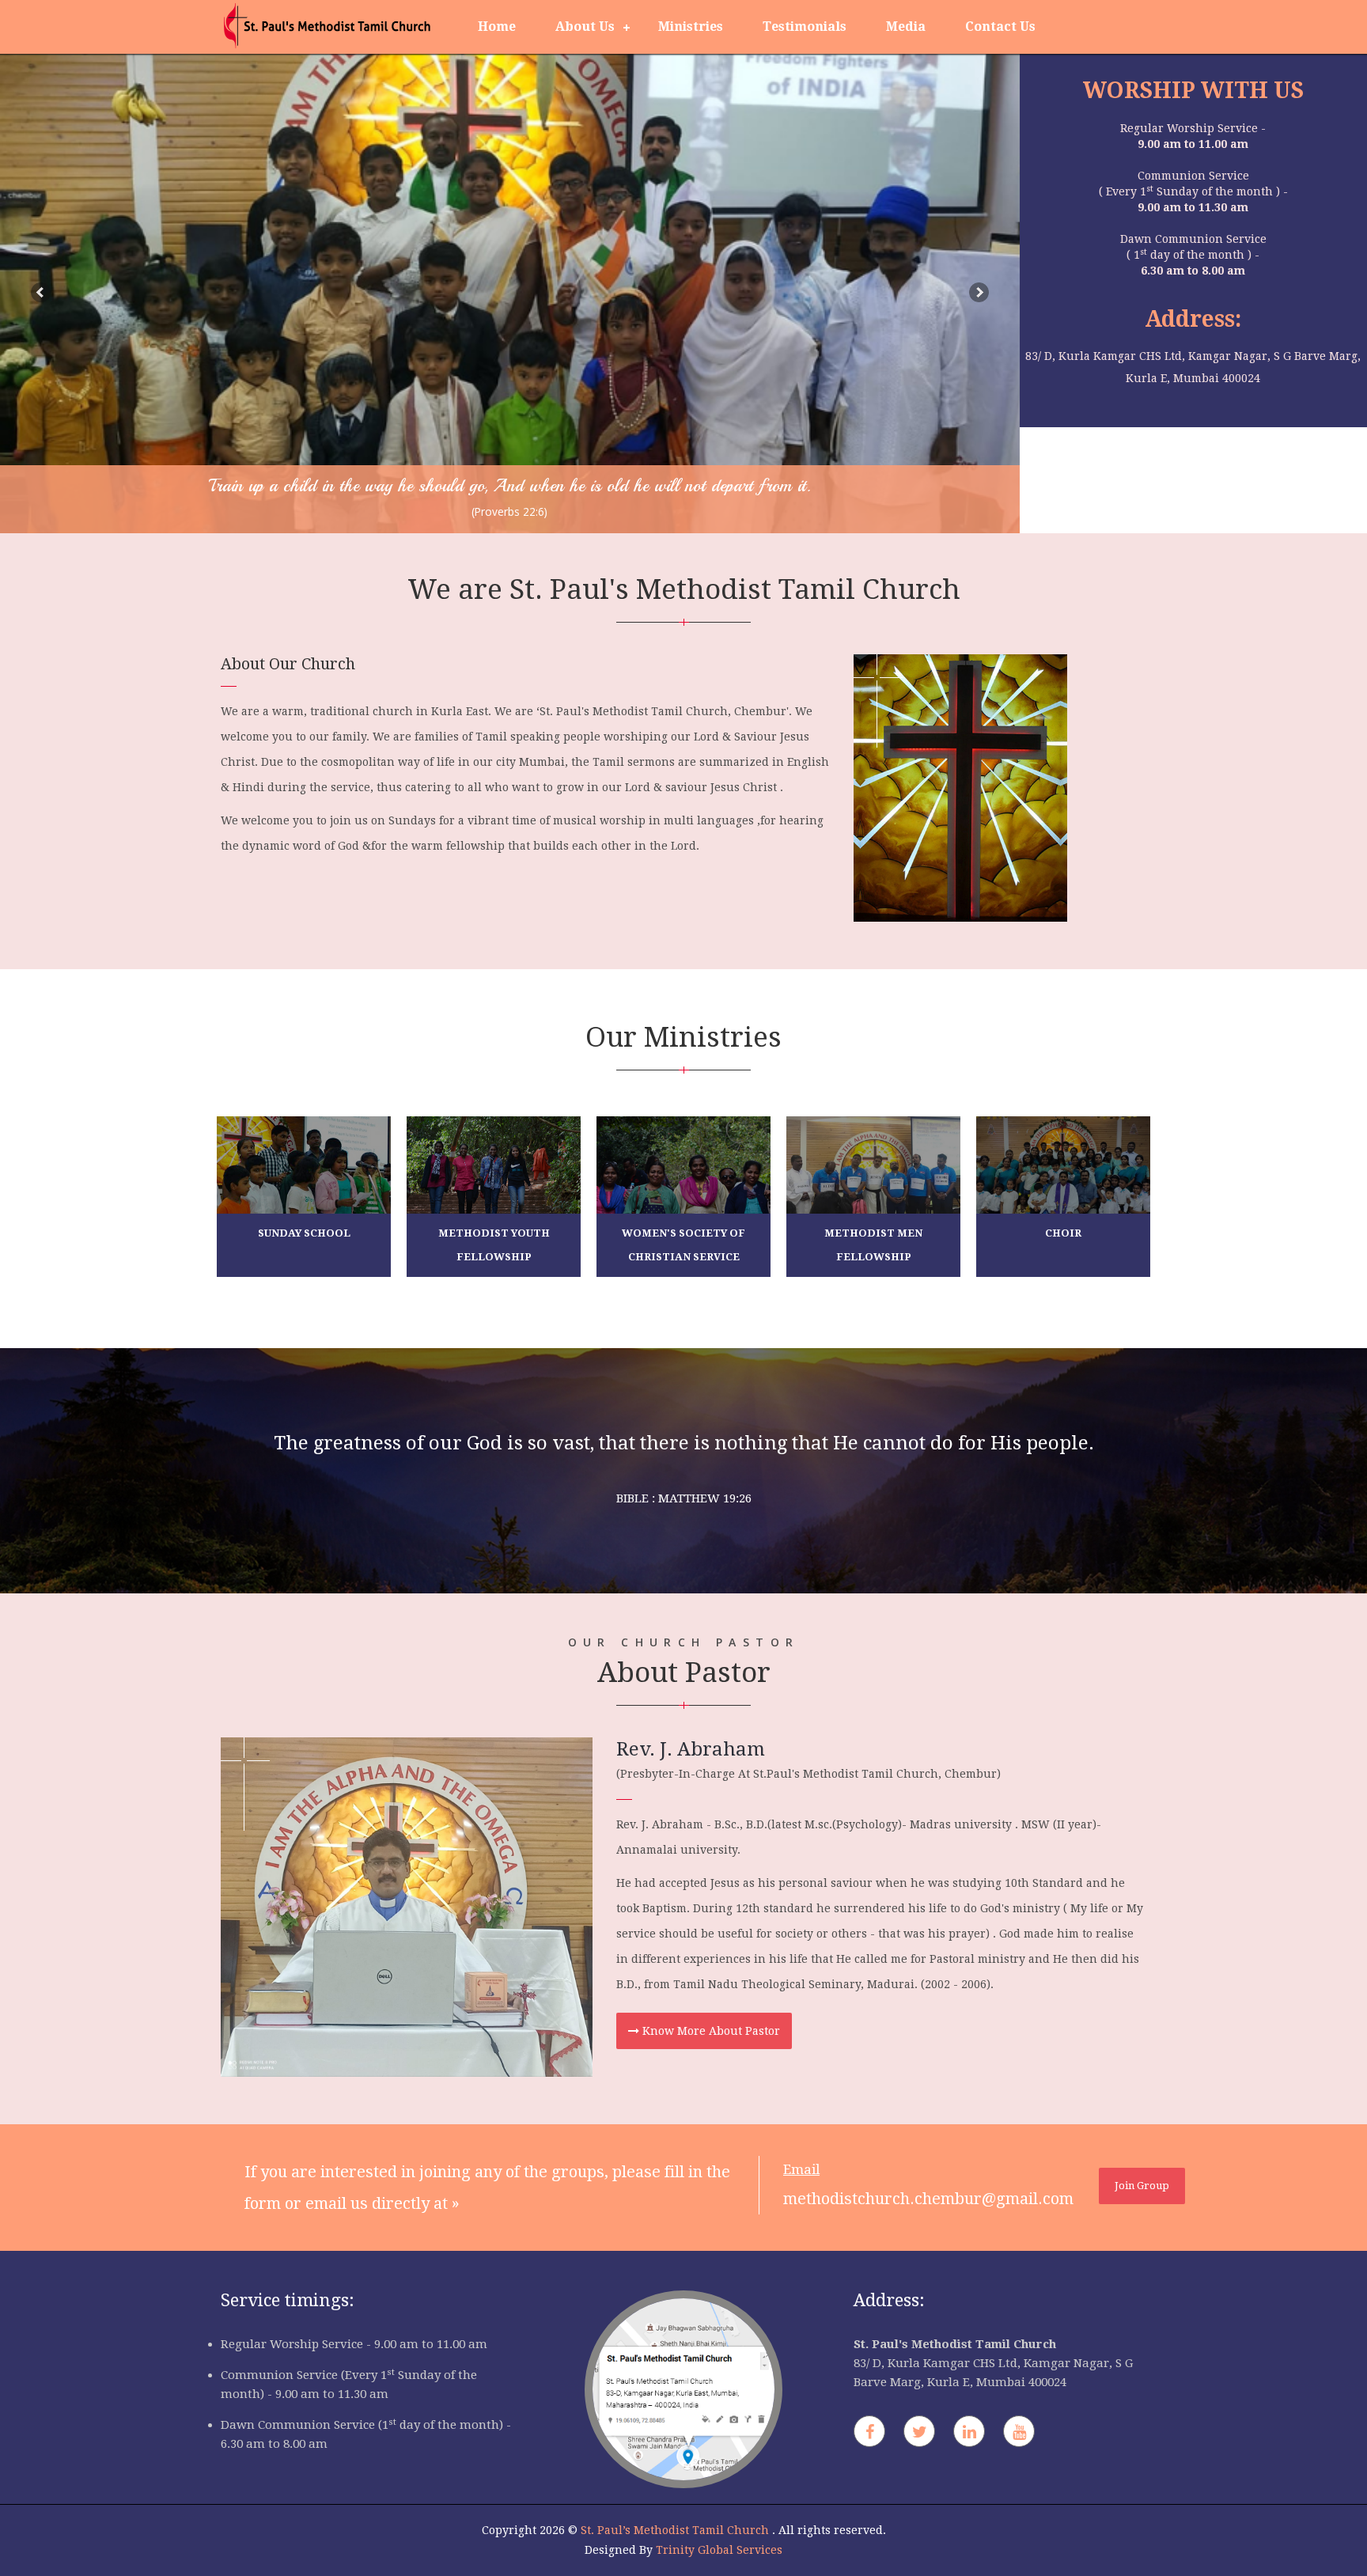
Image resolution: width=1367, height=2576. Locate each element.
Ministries (691, 27)
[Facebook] (869, 2431)
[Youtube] (1019, 2431)
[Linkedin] (969, 2431)
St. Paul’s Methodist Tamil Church (676, 2530)
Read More (873, 1275)
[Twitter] (919, 2431)
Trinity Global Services (719, 2550)
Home (497, 27)
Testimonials (805, 27)
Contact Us (1000, 27)
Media (906, 27)
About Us (585, 27)
